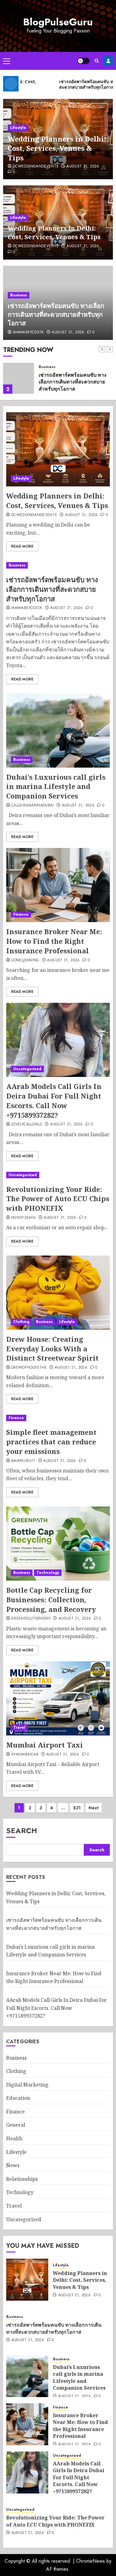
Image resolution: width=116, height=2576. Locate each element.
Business (19, 295)
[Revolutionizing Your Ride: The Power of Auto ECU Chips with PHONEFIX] (58, 1175)
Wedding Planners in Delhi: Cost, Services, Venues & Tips (57, 148)
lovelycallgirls (27, 1125)
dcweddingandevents (36, 167)
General (16, 2125)
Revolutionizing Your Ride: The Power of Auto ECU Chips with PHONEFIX (58, 1199)
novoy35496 (24, 1218)
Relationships (22, 2179)
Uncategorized (27, 1069)
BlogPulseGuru (58, 22)
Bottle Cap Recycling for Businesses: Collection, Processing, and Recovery (51, 1599)
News (13, 2165)
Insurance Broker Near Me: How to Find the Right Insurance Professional (54, 941)
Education (18, 2098)
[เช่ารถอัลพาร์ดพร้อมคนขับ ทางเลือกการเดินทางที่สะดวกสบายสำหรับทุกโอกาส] (19, 378)
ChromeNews (90, 2561)
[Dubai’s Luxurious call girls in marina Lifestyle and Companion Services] (58, 731)
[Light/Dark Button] (84, 61)
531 (77, 1808)
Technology (48, 1573)
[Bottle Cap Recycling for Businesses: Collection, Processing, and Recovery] (58, 1544)
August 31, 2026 (83, 167)
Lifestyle (18, 128)
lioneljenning (25, 960)
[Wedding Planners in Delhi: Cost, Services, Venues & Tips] (58, 449)
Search (22, 1830)
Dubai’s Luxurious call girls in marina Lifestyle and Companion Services (56, 786)
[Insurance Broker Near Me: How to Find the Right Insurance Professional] (58, 885)
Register (108, 61)
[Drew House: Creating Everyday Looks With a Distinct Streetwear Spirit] (58, 1293)
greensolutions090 (31, 1619)
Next (94, 1808)
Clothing (21, 1322)
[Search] (97, 61)
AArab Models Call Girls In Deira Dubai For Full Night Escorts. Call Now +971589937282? (54, 1100)
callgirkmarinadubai (32, 806)
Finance (21, 914)
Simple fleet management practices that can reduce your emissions (51, 1442)
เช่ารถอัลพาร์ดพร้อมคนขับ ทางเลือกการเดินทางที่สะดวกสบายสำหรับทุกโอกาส (56, 314)
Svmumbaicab (25, 1755)
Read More (22, 546)
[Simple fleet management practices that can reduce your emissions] (58, 1418)
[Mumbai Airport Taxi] (58, 1698)
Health (14, 2138)
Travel (19, 1727)
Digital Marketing (27, 2085)
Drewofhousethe (29, 1368)
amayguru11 (23, 1461)
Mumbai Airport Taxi (45, 1745)
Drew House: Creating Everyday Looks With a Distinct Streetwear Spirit (52, 1349)
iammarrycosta (28, 333)
